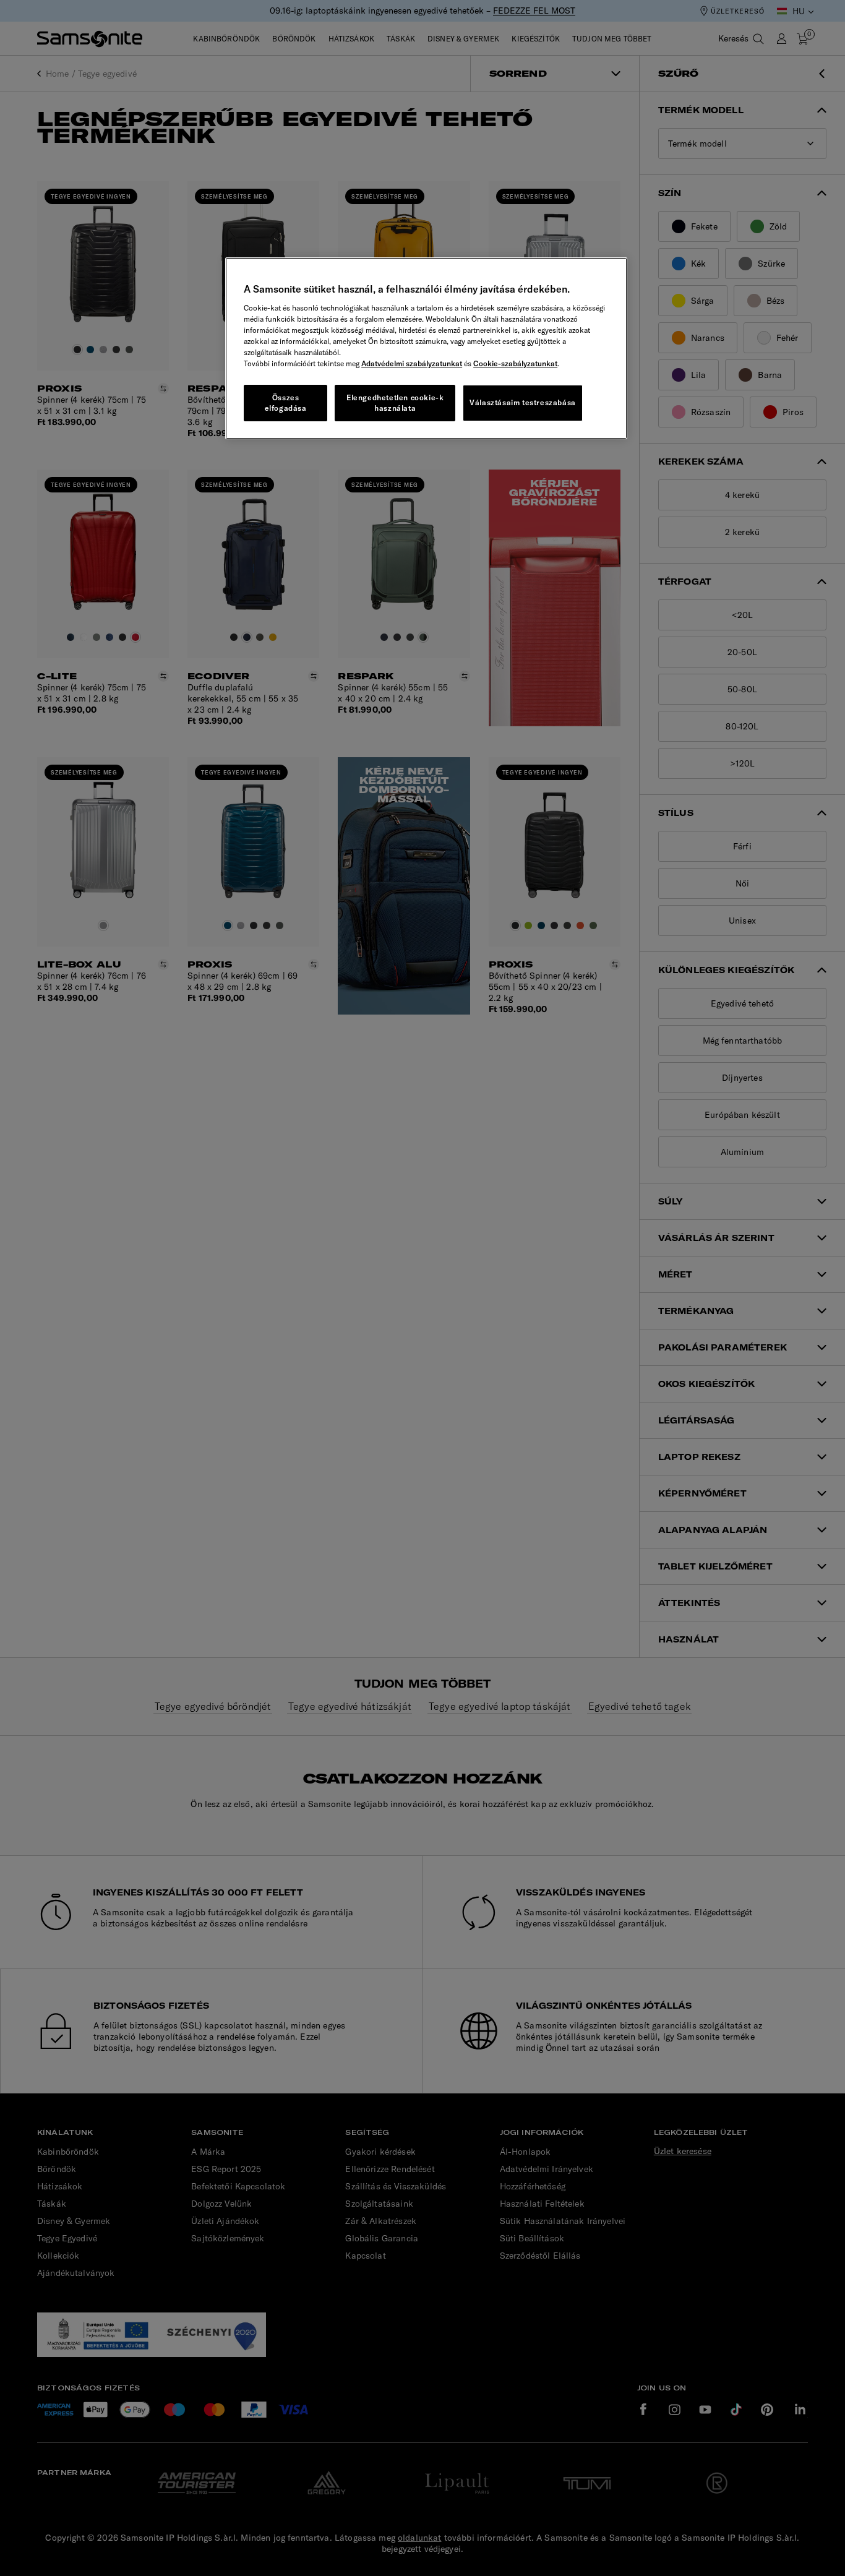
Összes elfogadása (286, 403)
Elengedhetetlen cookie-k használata (395, 403)
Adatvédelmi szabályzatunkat (412, 363)
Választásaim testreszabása (523, 402)
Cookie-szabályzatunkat (515, 363)
